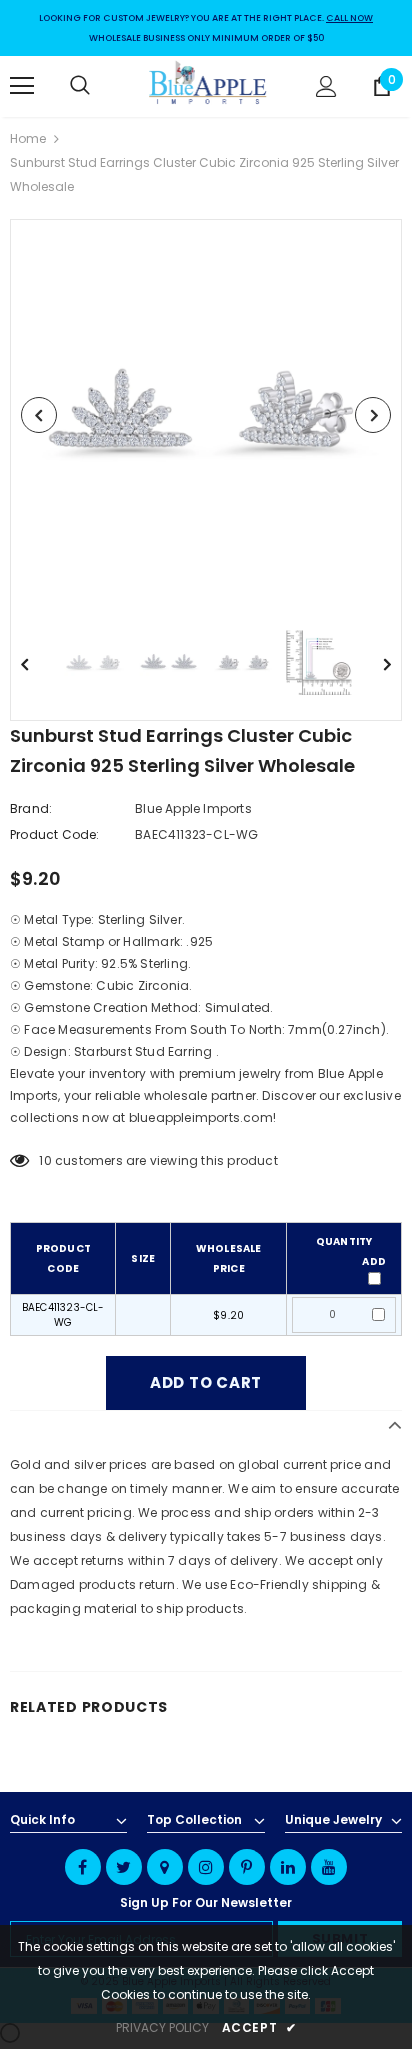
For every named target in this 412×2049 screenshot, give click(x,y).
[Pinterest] (247, 1867)
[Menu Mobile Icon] (22, 86)
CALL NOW (349, 18)
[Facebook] (83, 1867)
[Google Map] (165, 1867)
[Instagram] (206, 1867)
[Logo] (208, 85)
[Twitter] (124, 1867)
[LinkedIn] (288, 1867)
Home (28, 138)
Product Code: (55, 834)
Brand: (31, 808)
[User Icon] (326, 86)
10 (45, 1160)
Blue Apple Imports (193, 808)
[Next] (373, 415)
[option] (206, 415)
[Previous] (39, 415)
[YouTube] (329, 1867)
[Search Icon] (100, 86)
